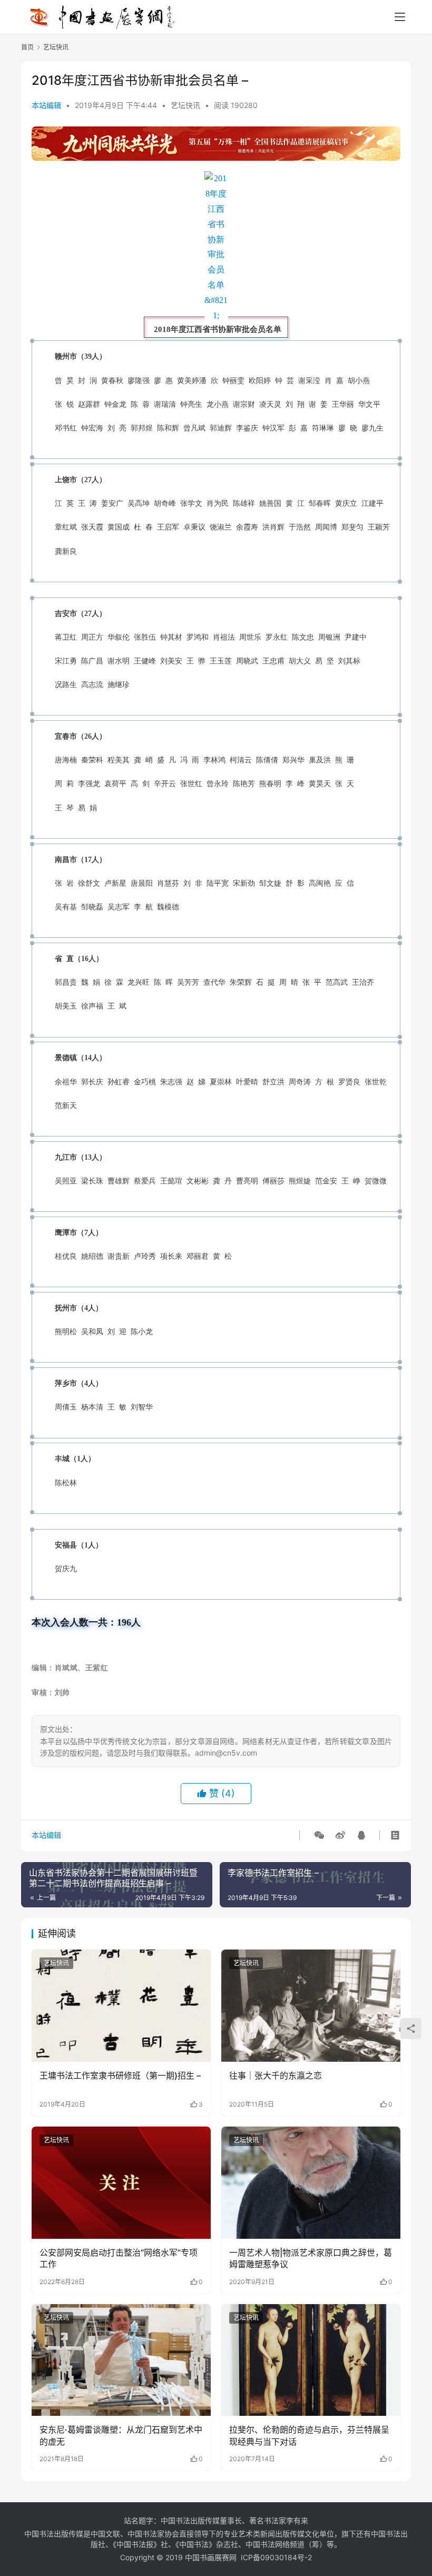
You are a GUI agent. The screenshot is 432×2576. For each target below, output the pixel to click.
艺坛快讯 (185, 105)
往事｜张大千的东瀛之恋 (276, 2075)
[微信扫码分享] (319, 1835)
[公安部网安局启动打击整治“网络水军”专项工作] (121, 2183)
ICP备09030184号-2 (276, 2557)
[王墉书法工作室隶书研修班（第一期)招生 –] (121, 2006)
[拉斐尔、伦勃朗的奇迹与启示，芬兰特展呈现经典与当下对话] (311, 2360)
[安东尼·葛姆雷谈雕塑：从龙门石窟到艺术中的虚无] (121, 2360)
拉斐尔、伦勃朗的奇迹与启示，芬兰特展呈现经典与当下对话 (309, 2435)
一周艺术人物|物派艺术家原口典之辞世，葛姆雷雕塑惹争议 (311, 2258)
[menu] (400, 17)
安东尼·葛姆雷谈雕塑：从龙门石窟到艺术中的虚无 (121, 2435)
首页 (27, 47)
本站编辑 (46, 105)
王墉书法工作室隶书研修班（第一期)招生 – (120, 2075)
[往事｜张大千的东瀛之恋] (311, 2006)
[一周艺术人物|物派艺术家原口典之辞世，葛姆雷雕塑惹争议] (311, 2183)
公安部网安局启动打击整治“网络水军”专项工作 (119, 2258)
